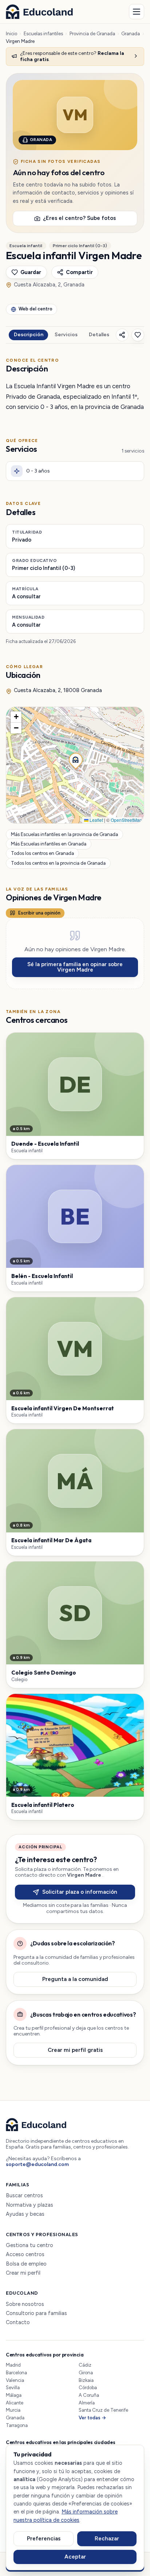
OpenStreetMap (126, 820)
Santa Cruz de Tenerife (103, 2410)
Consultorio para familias (36, 2313)
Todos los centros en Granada (42, 854)
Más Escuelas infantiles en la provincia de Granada (64, 834)
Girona (86, 2373)
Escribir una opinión (39, 913)
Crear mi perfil (23, 2273)
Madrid (13, 2365)
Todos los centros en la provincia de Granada (58, 863)
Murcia (13, 2410)
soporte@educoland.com (37, 2164)
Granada (131, 34)
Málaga (14, 2395)
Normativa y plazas (29, 2205)
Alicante (15, 2403)
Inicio (11, 34)
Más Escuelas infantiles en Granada (49, 844)
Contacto (18, 2322)
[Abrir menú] (137, 12)
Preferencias (44, 2539)
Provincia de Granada (92, 34)
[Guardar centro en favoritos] (138, 335)
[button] (75, 759)
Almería (87, 2403)
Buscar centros (24, 2196)
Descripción (29, 335)
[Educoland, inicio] (39, 12)
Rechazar (107, 2539)
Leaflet (96, 820)
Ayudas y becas (25, 2214)
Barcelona (16, 2373)
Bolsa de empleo (26, 2264)
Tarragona (17, 2425)
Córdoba (88, 2388)
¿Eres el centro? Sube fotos (79, 218)
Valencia (15, 2380)
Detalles (99, 335)
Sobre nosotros (25, 2304)
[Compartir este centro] (122, 335)
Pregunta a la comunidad (75, 1979)
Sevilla (13, 2388)
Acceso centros (25, 2254)
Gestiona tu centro (29, 2245)
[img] (75, 765)
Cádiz (85, 2365)
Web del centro (35, 309)
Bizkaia (86, 2380)
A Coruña (89, 2395)
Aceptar (75, 2557)
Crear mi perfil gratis (75, 2050)
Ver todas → (92, 2418)
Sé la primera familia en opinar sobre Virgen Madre (75, 967)
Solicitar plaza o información (80, 1892)
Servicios (66, 335)
